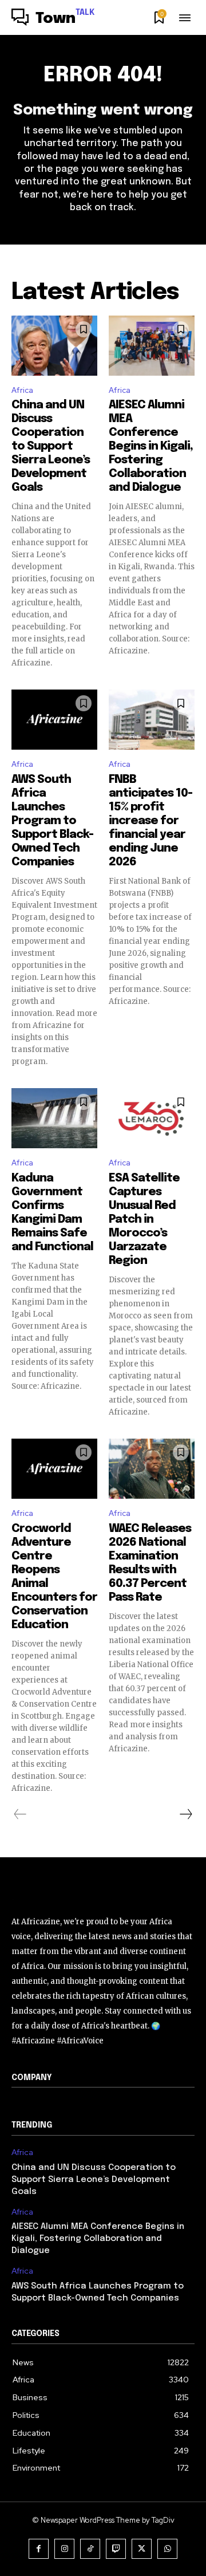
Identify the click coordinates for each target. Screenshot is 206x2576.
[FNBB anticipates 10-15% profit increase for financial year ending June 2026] (152, 720)
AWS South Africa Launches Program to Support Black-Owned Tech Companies (52, 821)
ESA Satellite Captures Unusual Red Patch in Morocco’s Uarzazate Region (144, 1220)
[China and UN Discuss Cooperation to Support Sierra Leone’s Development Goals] (54, 346)
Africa (22, 390)
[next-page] (185, 1814)
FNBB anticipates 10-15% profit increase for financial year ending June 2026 (150, 821)
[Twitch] (116, 2549)
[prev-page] (20, 1814)
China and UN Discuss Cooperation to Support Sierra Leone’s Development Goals (51, 446)
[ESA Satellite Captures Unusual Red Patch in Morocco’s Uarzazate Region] (152, 1118)
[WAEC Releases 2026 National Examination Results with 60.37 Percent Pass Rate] (152, 1469)
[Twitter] (142, 2549)
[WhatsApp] (167, 2549)
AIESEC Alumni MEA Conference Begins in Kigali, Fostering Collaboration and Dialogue (151, 446)
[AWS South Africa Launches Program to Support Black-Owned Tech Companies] (54, 720)
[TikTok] (90, 2549)
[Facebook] (39, 2549)
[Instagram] (64, 2549)
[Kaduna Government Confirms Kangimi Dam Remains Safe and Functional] (54, 1118)
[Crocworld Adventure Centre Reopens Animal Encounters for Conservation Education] (54, 1469)
